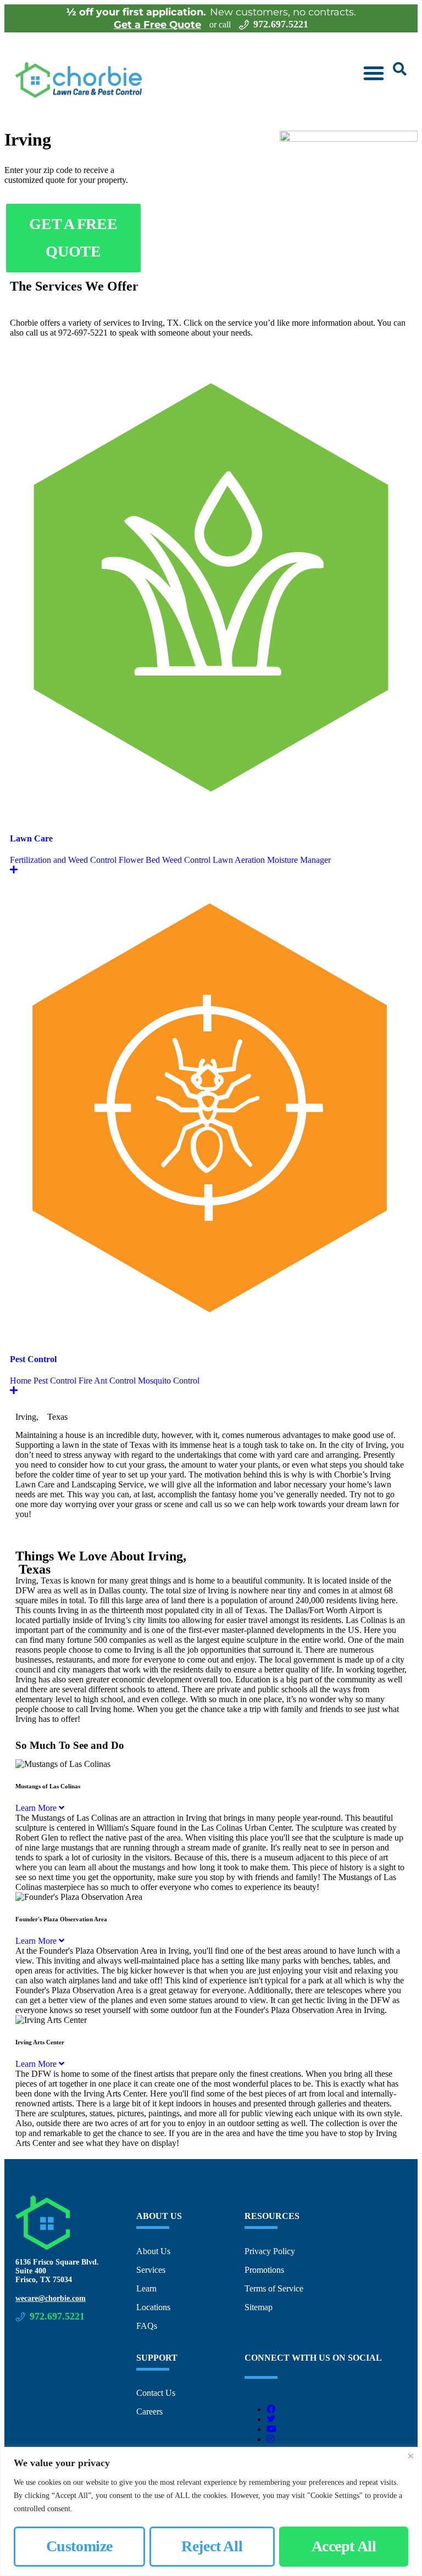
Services (151, 2270)
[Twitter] (271, 2419)
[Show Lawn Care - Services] (14, 870)
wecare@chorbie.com (51, 2298)
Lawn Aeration (239, 860)
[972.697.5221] (244, 25)
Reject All (212, 2546)
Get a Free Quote (157, 25)
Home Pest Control (43, 1381)
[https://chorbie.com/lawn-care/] (211, 817)
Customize (79, 2546)
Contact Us (156, 2393)
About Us (153, 2251)
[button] (374, 73)
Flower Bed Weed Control (165, 860)
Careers (149, 2411)
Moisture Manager (299, 860)
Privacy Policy (270, 2251)
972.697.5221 (281, 24)
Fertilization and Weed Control (63, 860)
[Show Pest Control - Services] (14, 1390)
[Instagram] (270, 2439)
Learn (146, 2288)
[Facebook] (271, 2409)
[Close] (410, 2456)
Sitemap (259, 2307)
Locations (153, 2307)
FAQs (147, 2326)
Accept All (344, 2546)
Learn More (37, 1808)
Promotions (264, 2270)
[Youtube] (271, 2429)
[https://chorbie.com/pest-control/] (211, 1338)
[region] (211, 2511)
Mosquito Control (169, 1381)
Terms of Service (274, 2288)
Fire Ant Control (107, 1381)
